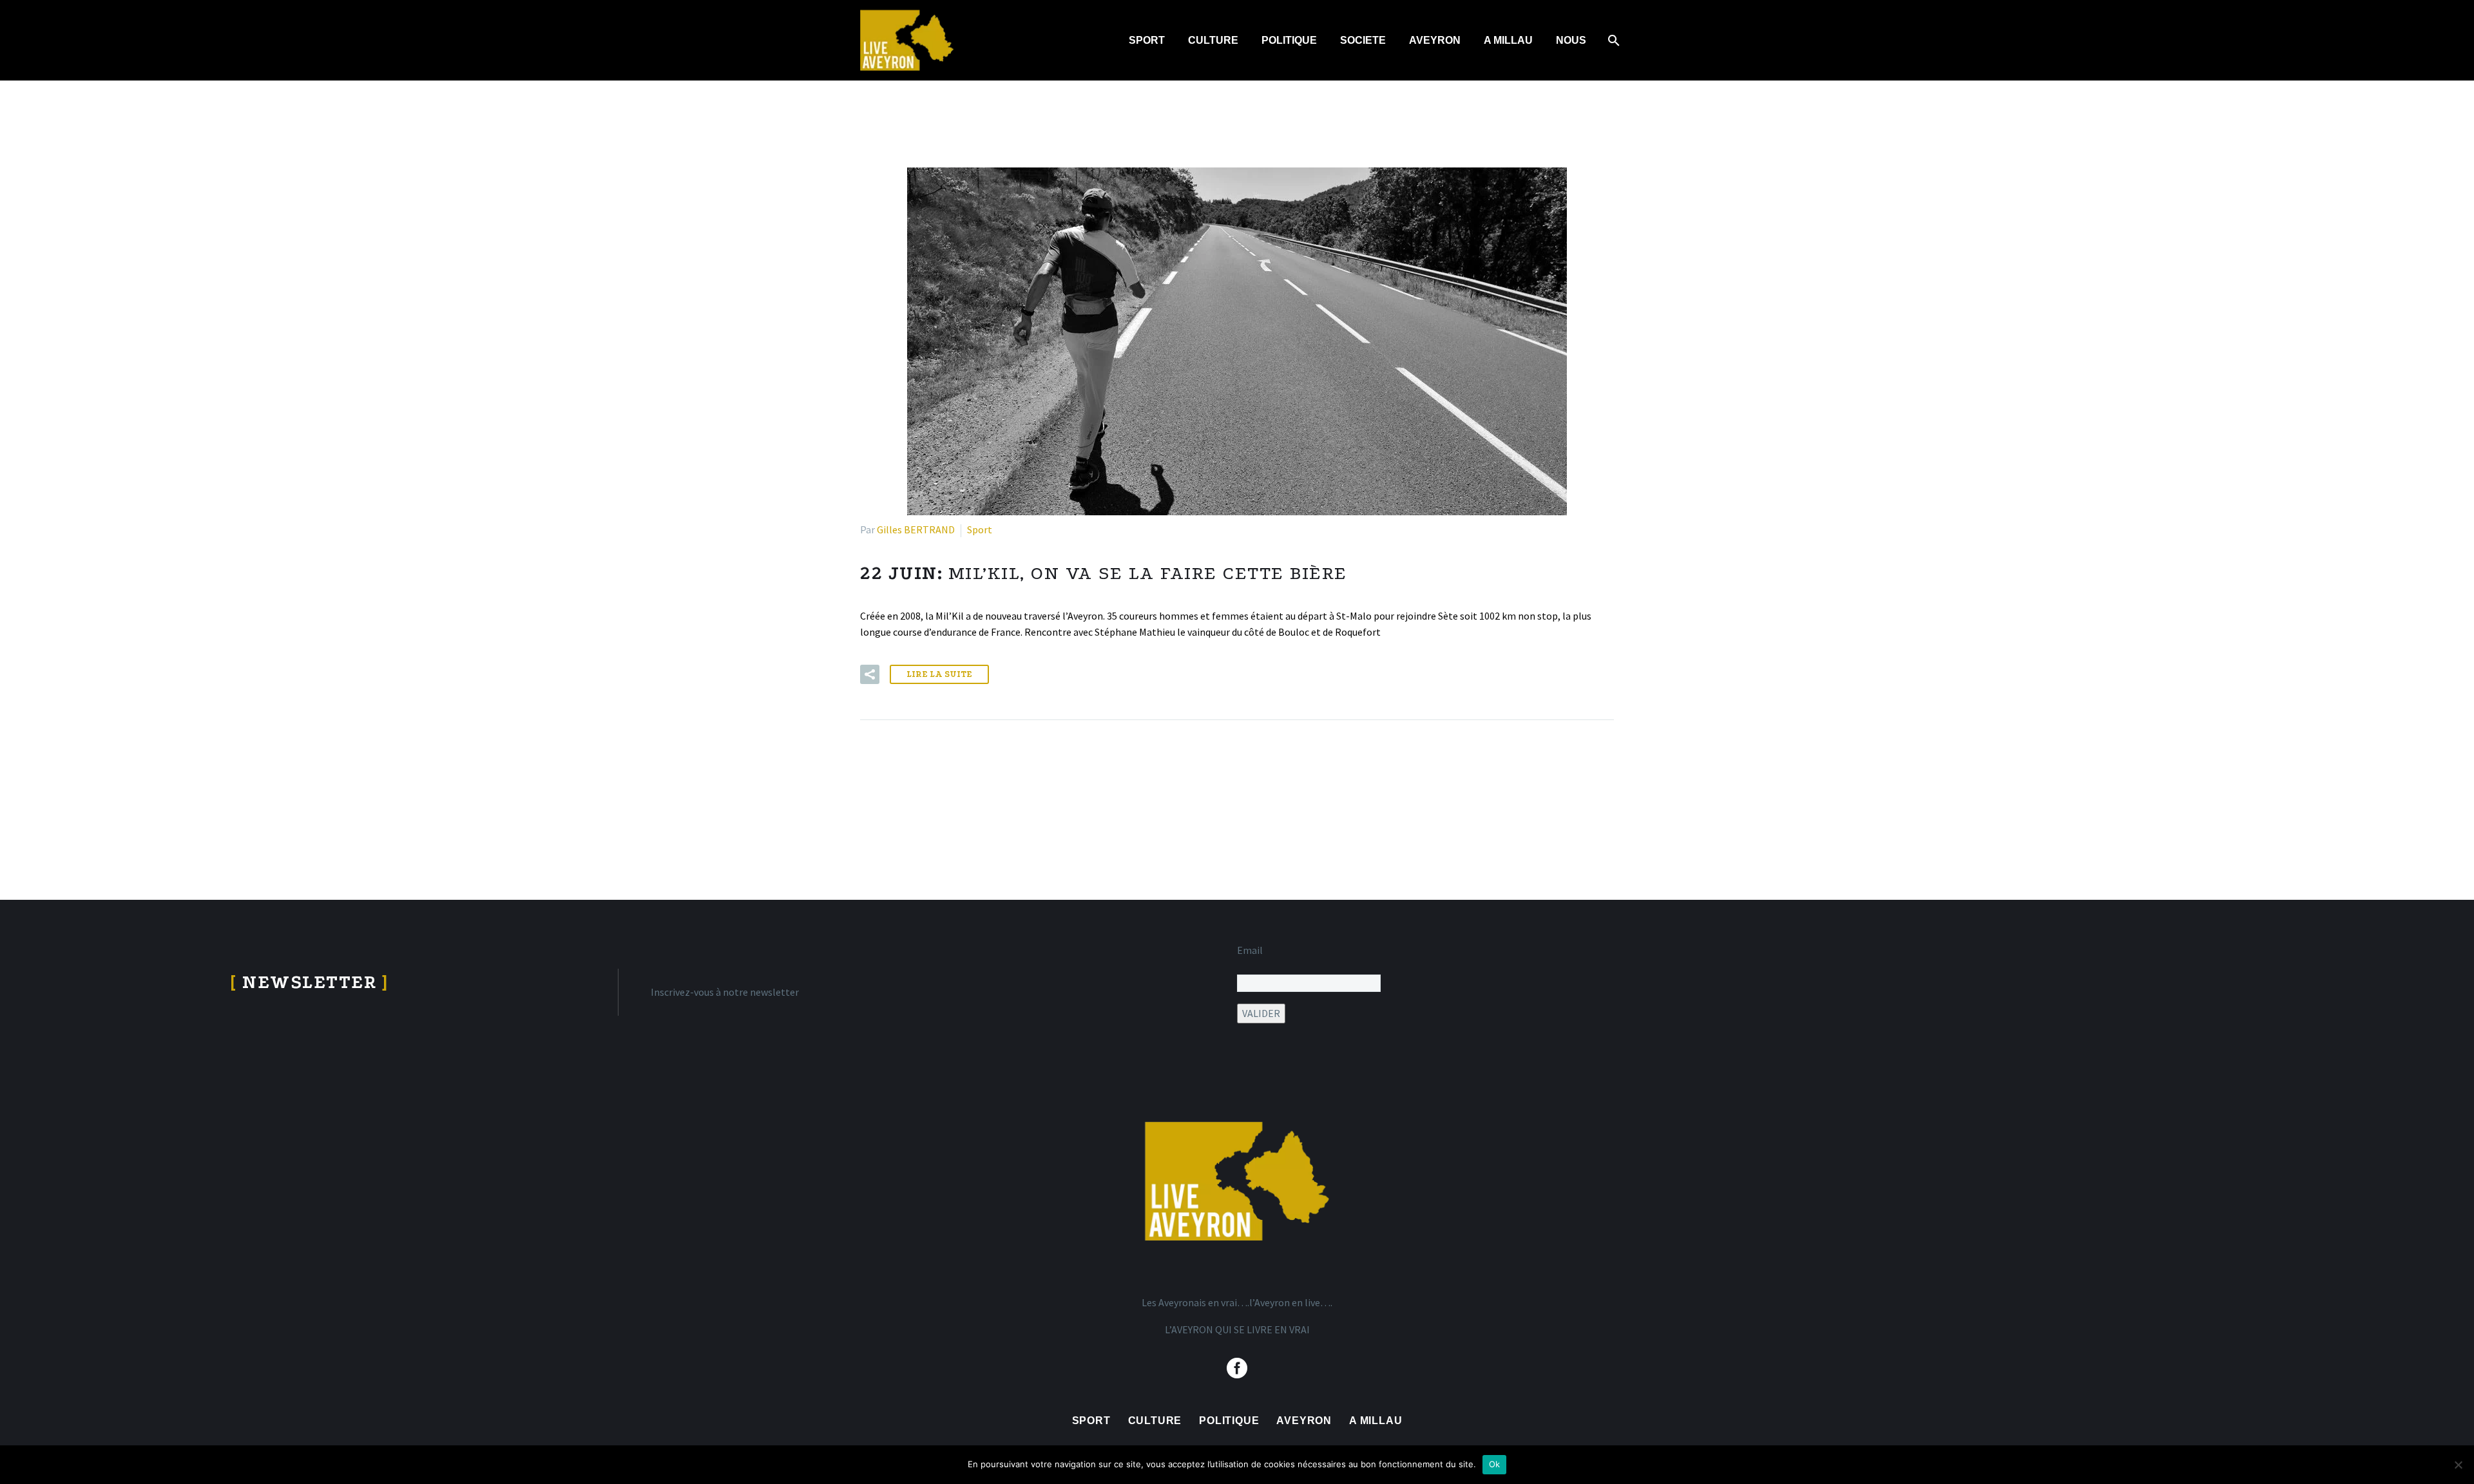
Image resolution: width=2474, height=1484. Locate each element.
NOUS (1571, 40)
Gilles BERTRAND (916, 529)
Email (1250, 950)
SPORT (1147, 40)
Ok (1495, 1464)
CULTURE (1213, 40)
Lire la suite (939, 674)
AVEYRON (1435, 40)
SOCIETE (1363, 40)
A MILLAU (1508, 40)
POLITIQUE (1289, 40)
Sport (980, 529)
